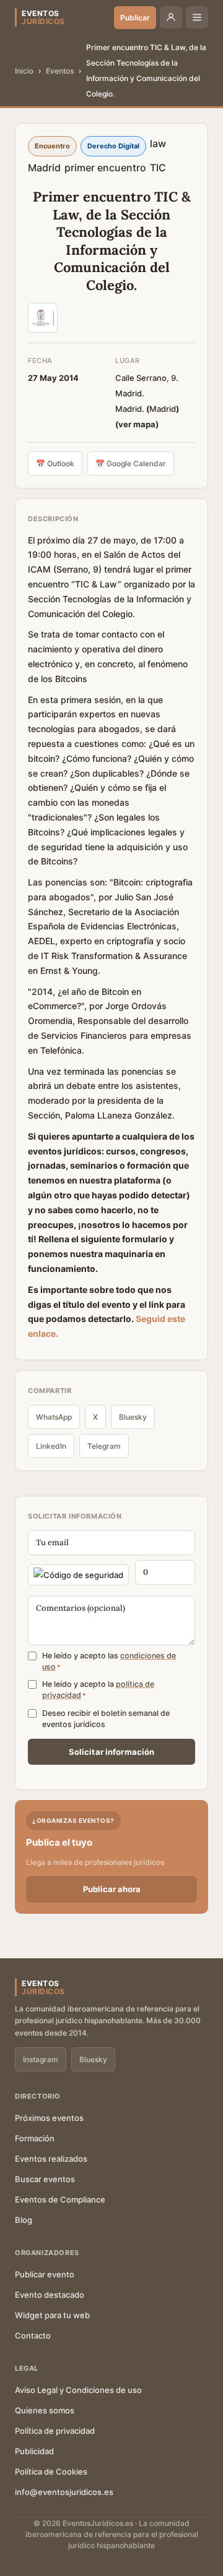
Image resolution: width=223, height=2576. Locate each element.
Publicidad (34, 2451)
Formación (35, 2138)
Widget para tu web (52, 2315)
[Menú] (197, 17)
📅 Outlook (55, 463)
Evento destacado (50, 2295)
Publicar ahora (112, 1889)
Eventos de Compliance (60, 2199)
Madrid (44, 168)
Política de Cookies (51, 2472)
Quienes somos (45, 2410)
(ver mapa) (137, 424)
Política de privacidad (55, 2431)
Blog (24, 2220)
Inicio (24, 71)
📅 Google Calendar (131, 463)
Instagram (41, 2059)
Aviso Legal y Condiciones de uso (78, 2390)
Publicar (135, 18)
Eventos (60, 71)
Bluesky (133, 1417)
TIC (158, 168)
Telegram (104, 1446)
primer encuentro (105, 168)
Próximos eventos (49, 2118)
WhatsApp (54, 1417)
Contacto (33, 2335)
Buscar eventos (45, 2179)
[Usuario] (171, 17)
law (158, 143)
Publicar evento (45, 2274)
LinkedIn (51, 1446)
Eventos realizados (51, 2159)
